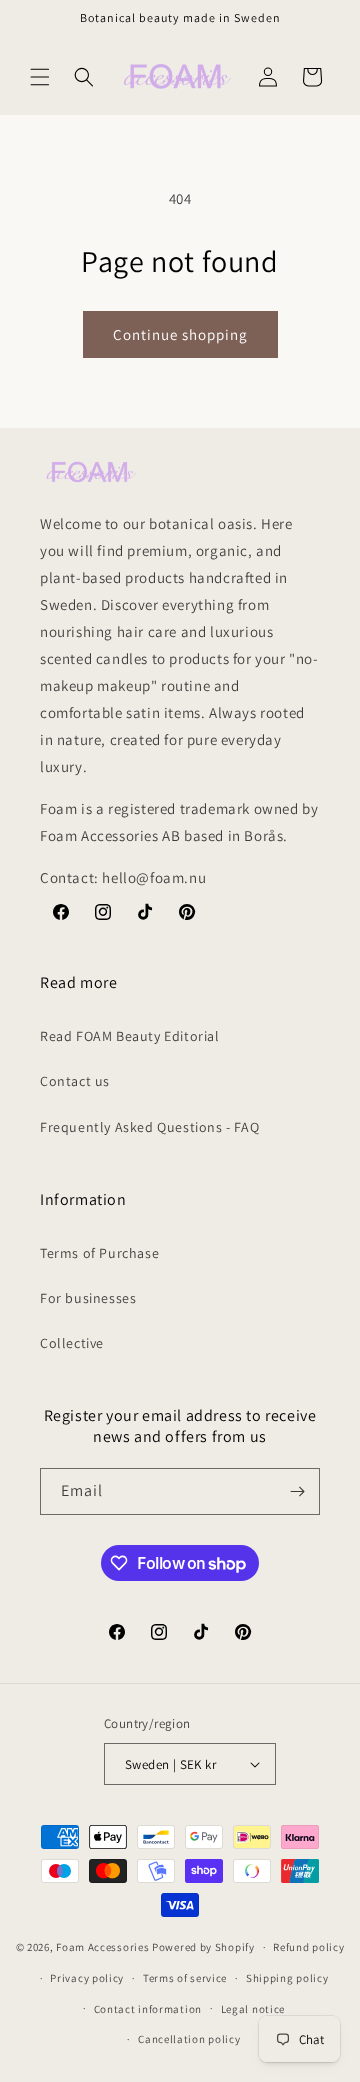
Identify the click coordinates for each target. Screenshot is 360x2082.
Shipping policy (287, 1978)
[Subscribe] (297, 1491)
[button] (40, 77)
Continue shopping (180, 334)
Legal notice (253, 2009)
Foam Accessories (102, 1947)
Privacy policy (87, 1978)
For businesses (88, 1298)
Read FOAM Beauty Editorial (130, 1036)
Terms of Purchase (99, 1253)
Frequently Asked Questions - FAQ (149, 1127)
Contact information (148, 2009)
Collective (72, 1343)
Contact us (75, 1081)
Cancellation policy (189, 2039)
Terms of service (185, 1978)
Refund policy (308, 1947)
